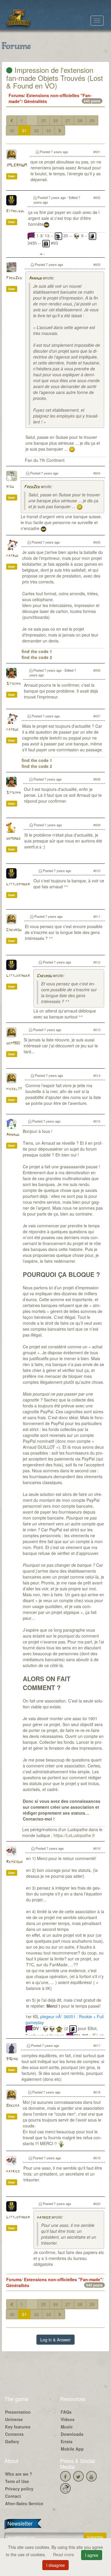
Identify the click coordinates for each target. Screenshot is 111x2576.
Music (67, 2427)
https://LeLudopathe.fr (74, 1835)
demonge (13, 839)
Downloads (72, 2434)
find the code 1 (37, 651)
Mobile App (72, 2449)
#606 (97, 670)
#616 (97, 1848)
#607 (97, 716)
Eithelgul (15, 211)
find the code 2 (37, 657)
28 (80, 120)
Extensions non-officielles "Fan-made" (63, 2279)
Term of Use (17, 2481)
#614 (97, 1075)
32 (36, 130)
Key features (18, 2427)
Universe (14, 2419)
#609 (97, 825)
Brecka (13, 2106)
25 (44, 120)
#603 (97, 264)
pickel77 (14, 1089)
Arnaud (35, 278)
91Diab (12, 2059)
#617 (97, 2045)
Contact (13, 2496)
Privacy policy (19, 2489)
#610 (97, 871)
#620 (97, 2204)
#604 (97, 473)
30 (12, 130)
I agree (92, 2555)
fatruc (12, 556)
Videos (68, 2419)
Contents (14, 2434)
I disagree (55, 2565)
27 (68, 120)
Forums (16, 95)
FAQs (66, 2412)
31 (24, 130)
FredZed (14, 278)
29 (92, 120)
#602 (97, 197)
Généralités (36, 101)
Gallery (12, 2441)
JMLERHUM (17, 165)
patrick (13, 2172)
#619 (97, 2158)
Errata (67, 2441)
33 (49, 130)
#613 (97, 1030)
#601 (97, 152)
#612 (97, 962)
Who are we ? (19, 2474)
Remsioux (14, 1862)
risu (10, 487)
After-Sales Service (24, 2503)
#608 (97, 779)
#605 (97, 542)
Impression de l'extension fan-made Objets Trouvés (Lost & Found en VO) (55, 78)
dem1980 (13, 1043)
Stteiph (13, 684)
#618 (97, 2092)
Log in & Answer (55, 2340)
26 (56, 120)
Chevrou (14, 930)
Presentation (18, 2412)
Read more (64, 2554)
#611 (97, 916)
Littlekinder (18, 884)
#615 (97, 1121)
